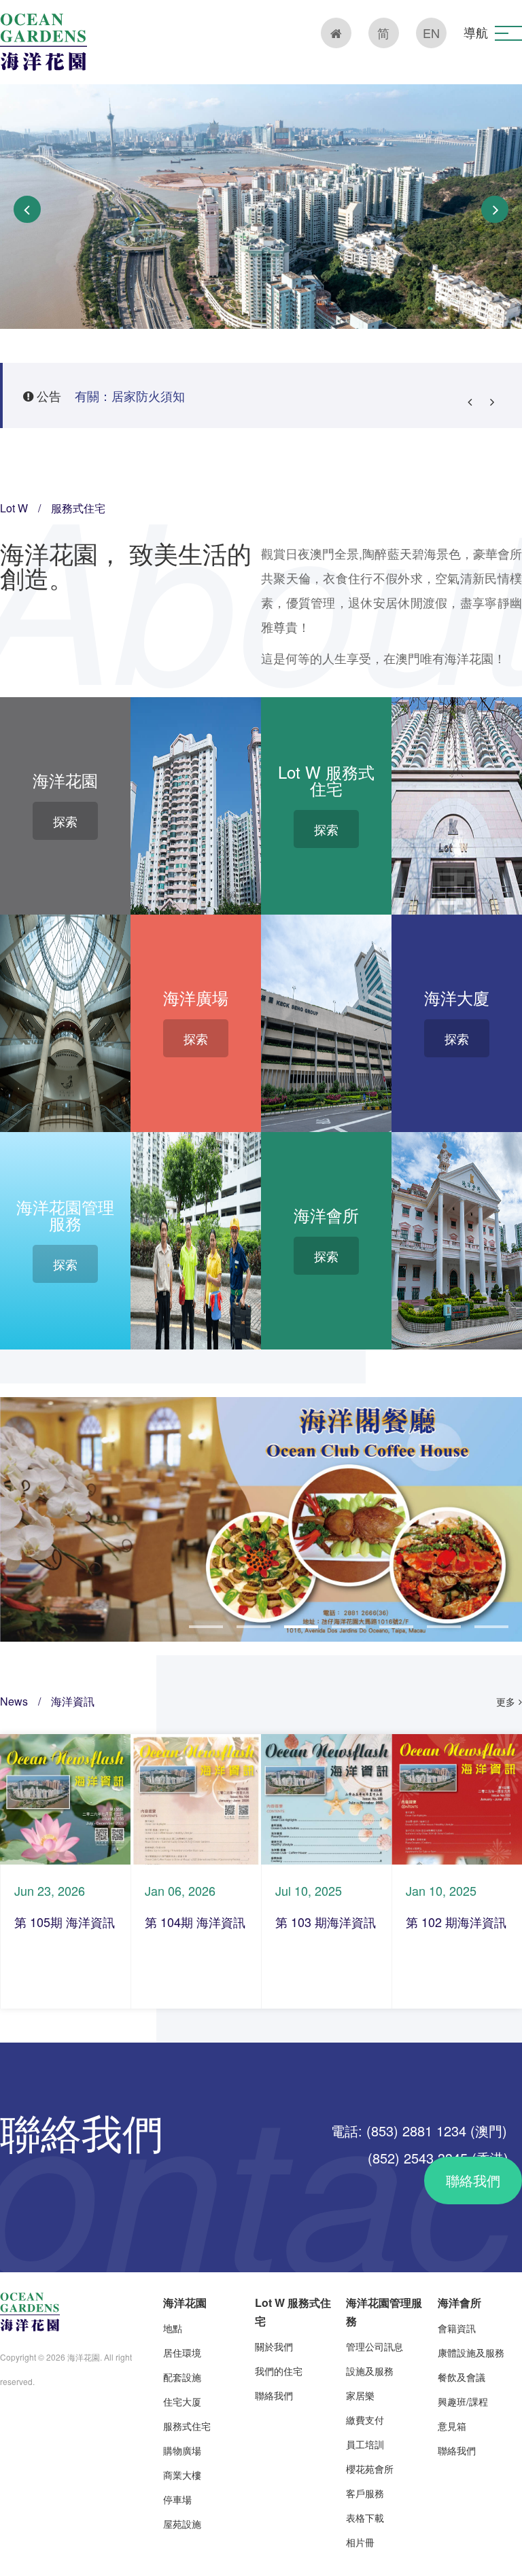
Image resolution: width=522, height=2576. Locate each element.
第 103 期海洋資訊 (326, 1922)
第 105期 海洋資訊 (65, 1922)
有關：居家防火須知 (130, 395)
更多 (506, 1701)
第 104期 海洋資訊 (195, 1922)
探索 (65, 821)
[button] (508, 33)
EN (431, 33)
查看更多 (65, 1799)
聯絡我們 (473, 2180)
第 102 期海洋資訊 (456, 1922)
